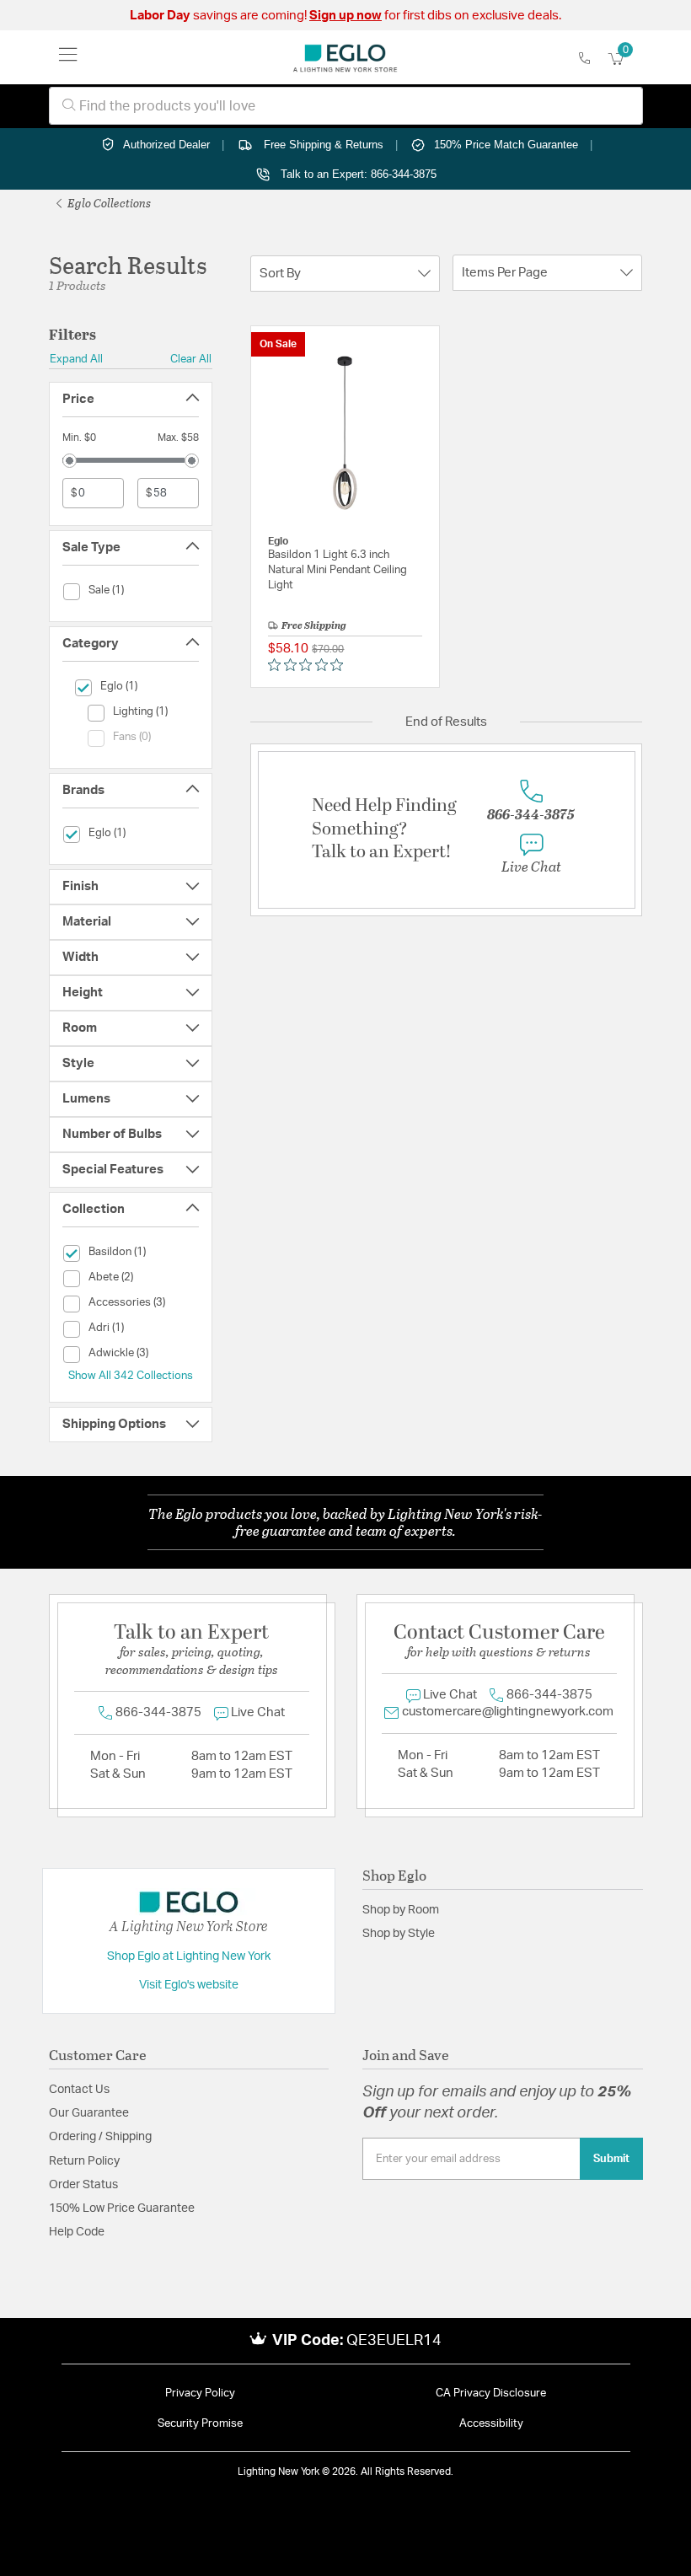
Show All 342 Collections (131, 1376)
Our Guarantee (89, 2113)
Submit (611, 2159)
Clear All (191, 359)
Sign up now (345, 16)
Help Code (77, 2232)
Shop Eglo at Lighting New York (189, 1956)
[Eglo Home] (345, 57)
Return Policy (84, 2161)
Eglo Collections (108, 203)
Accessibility (491, 2424)
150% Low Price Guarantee (122, 2208)
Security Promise (200, 2424)
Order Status (83, 2185)
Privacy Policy (200, 2394)
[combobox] (346, 106)
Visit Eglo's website (189, 1985)
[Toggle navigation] (68, 57)
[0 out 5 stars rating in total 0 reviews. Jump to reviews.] (310, 665)
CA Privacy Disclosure (491, 2394)
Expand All (76, 359)
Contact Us (79, 2090)
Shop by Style (399, 1934)
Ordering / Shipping (100, 2137)
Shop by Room (401, 1910)
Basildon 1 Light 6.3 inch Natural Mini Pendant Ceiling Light (337, 570)
